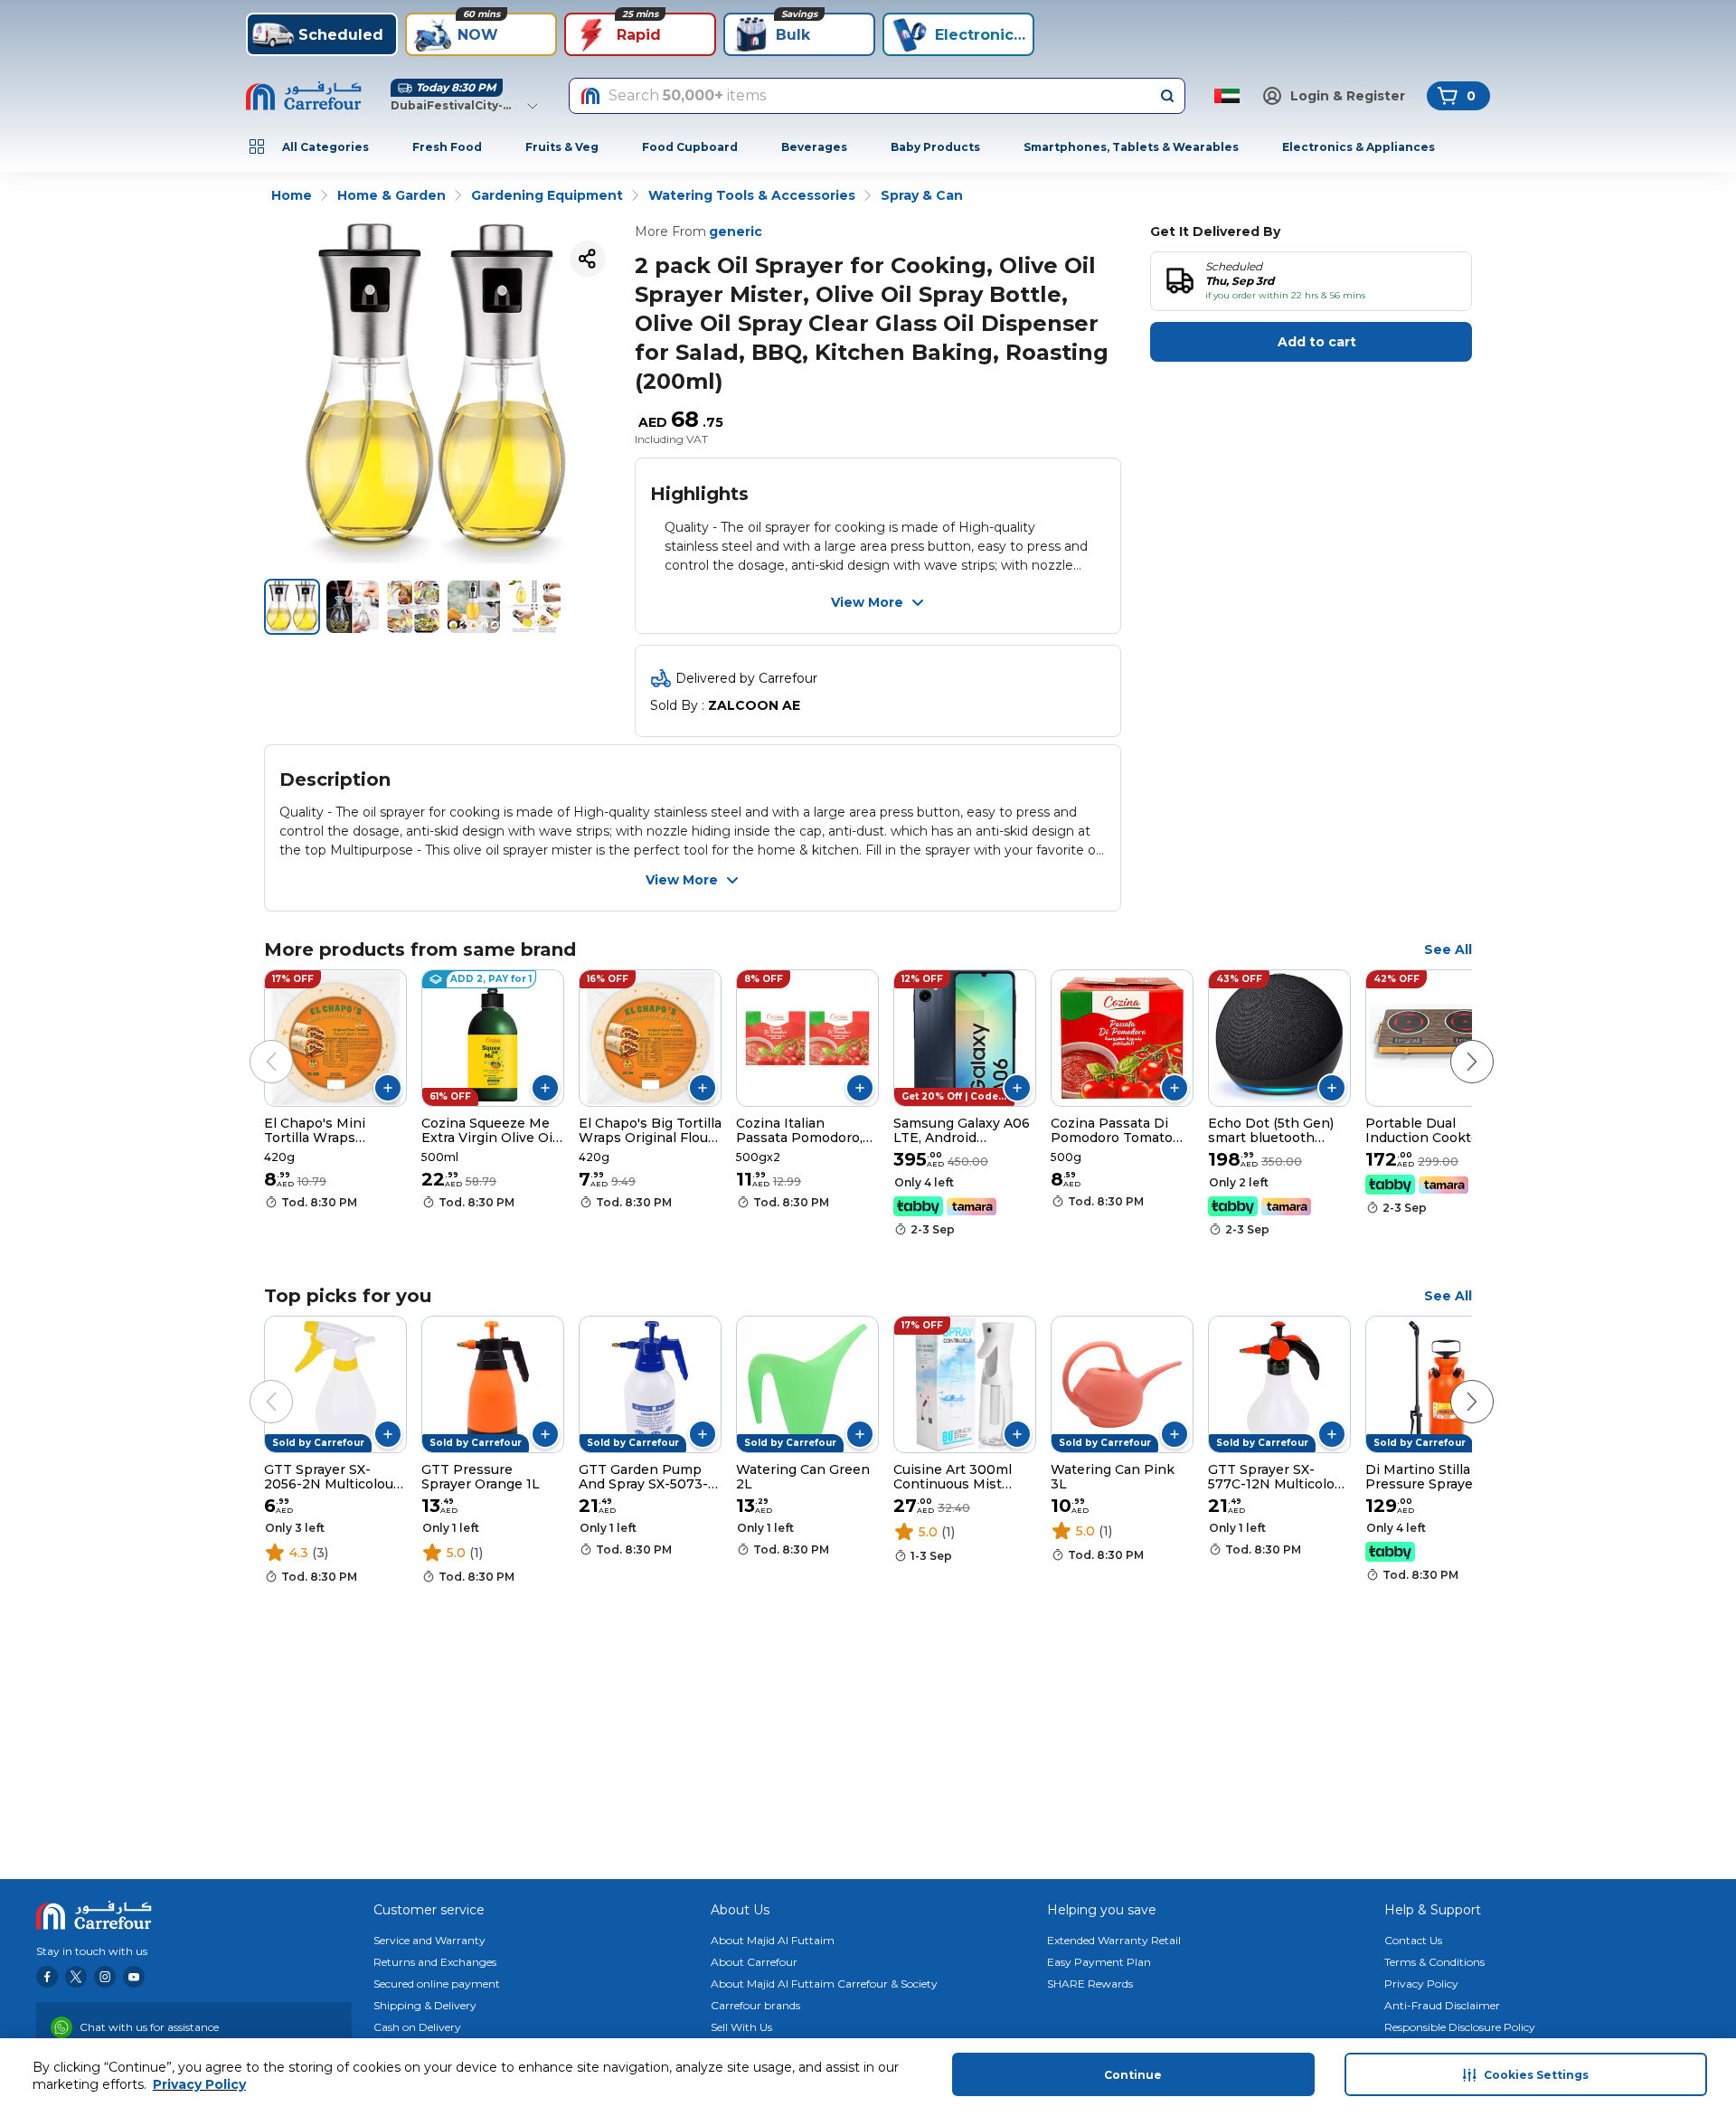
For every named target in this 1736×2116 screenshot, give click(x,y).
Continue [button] (1133, 2075)
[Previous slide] (253, 1044)
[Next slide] (1454, 1044)
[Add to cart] (388, 1088)
